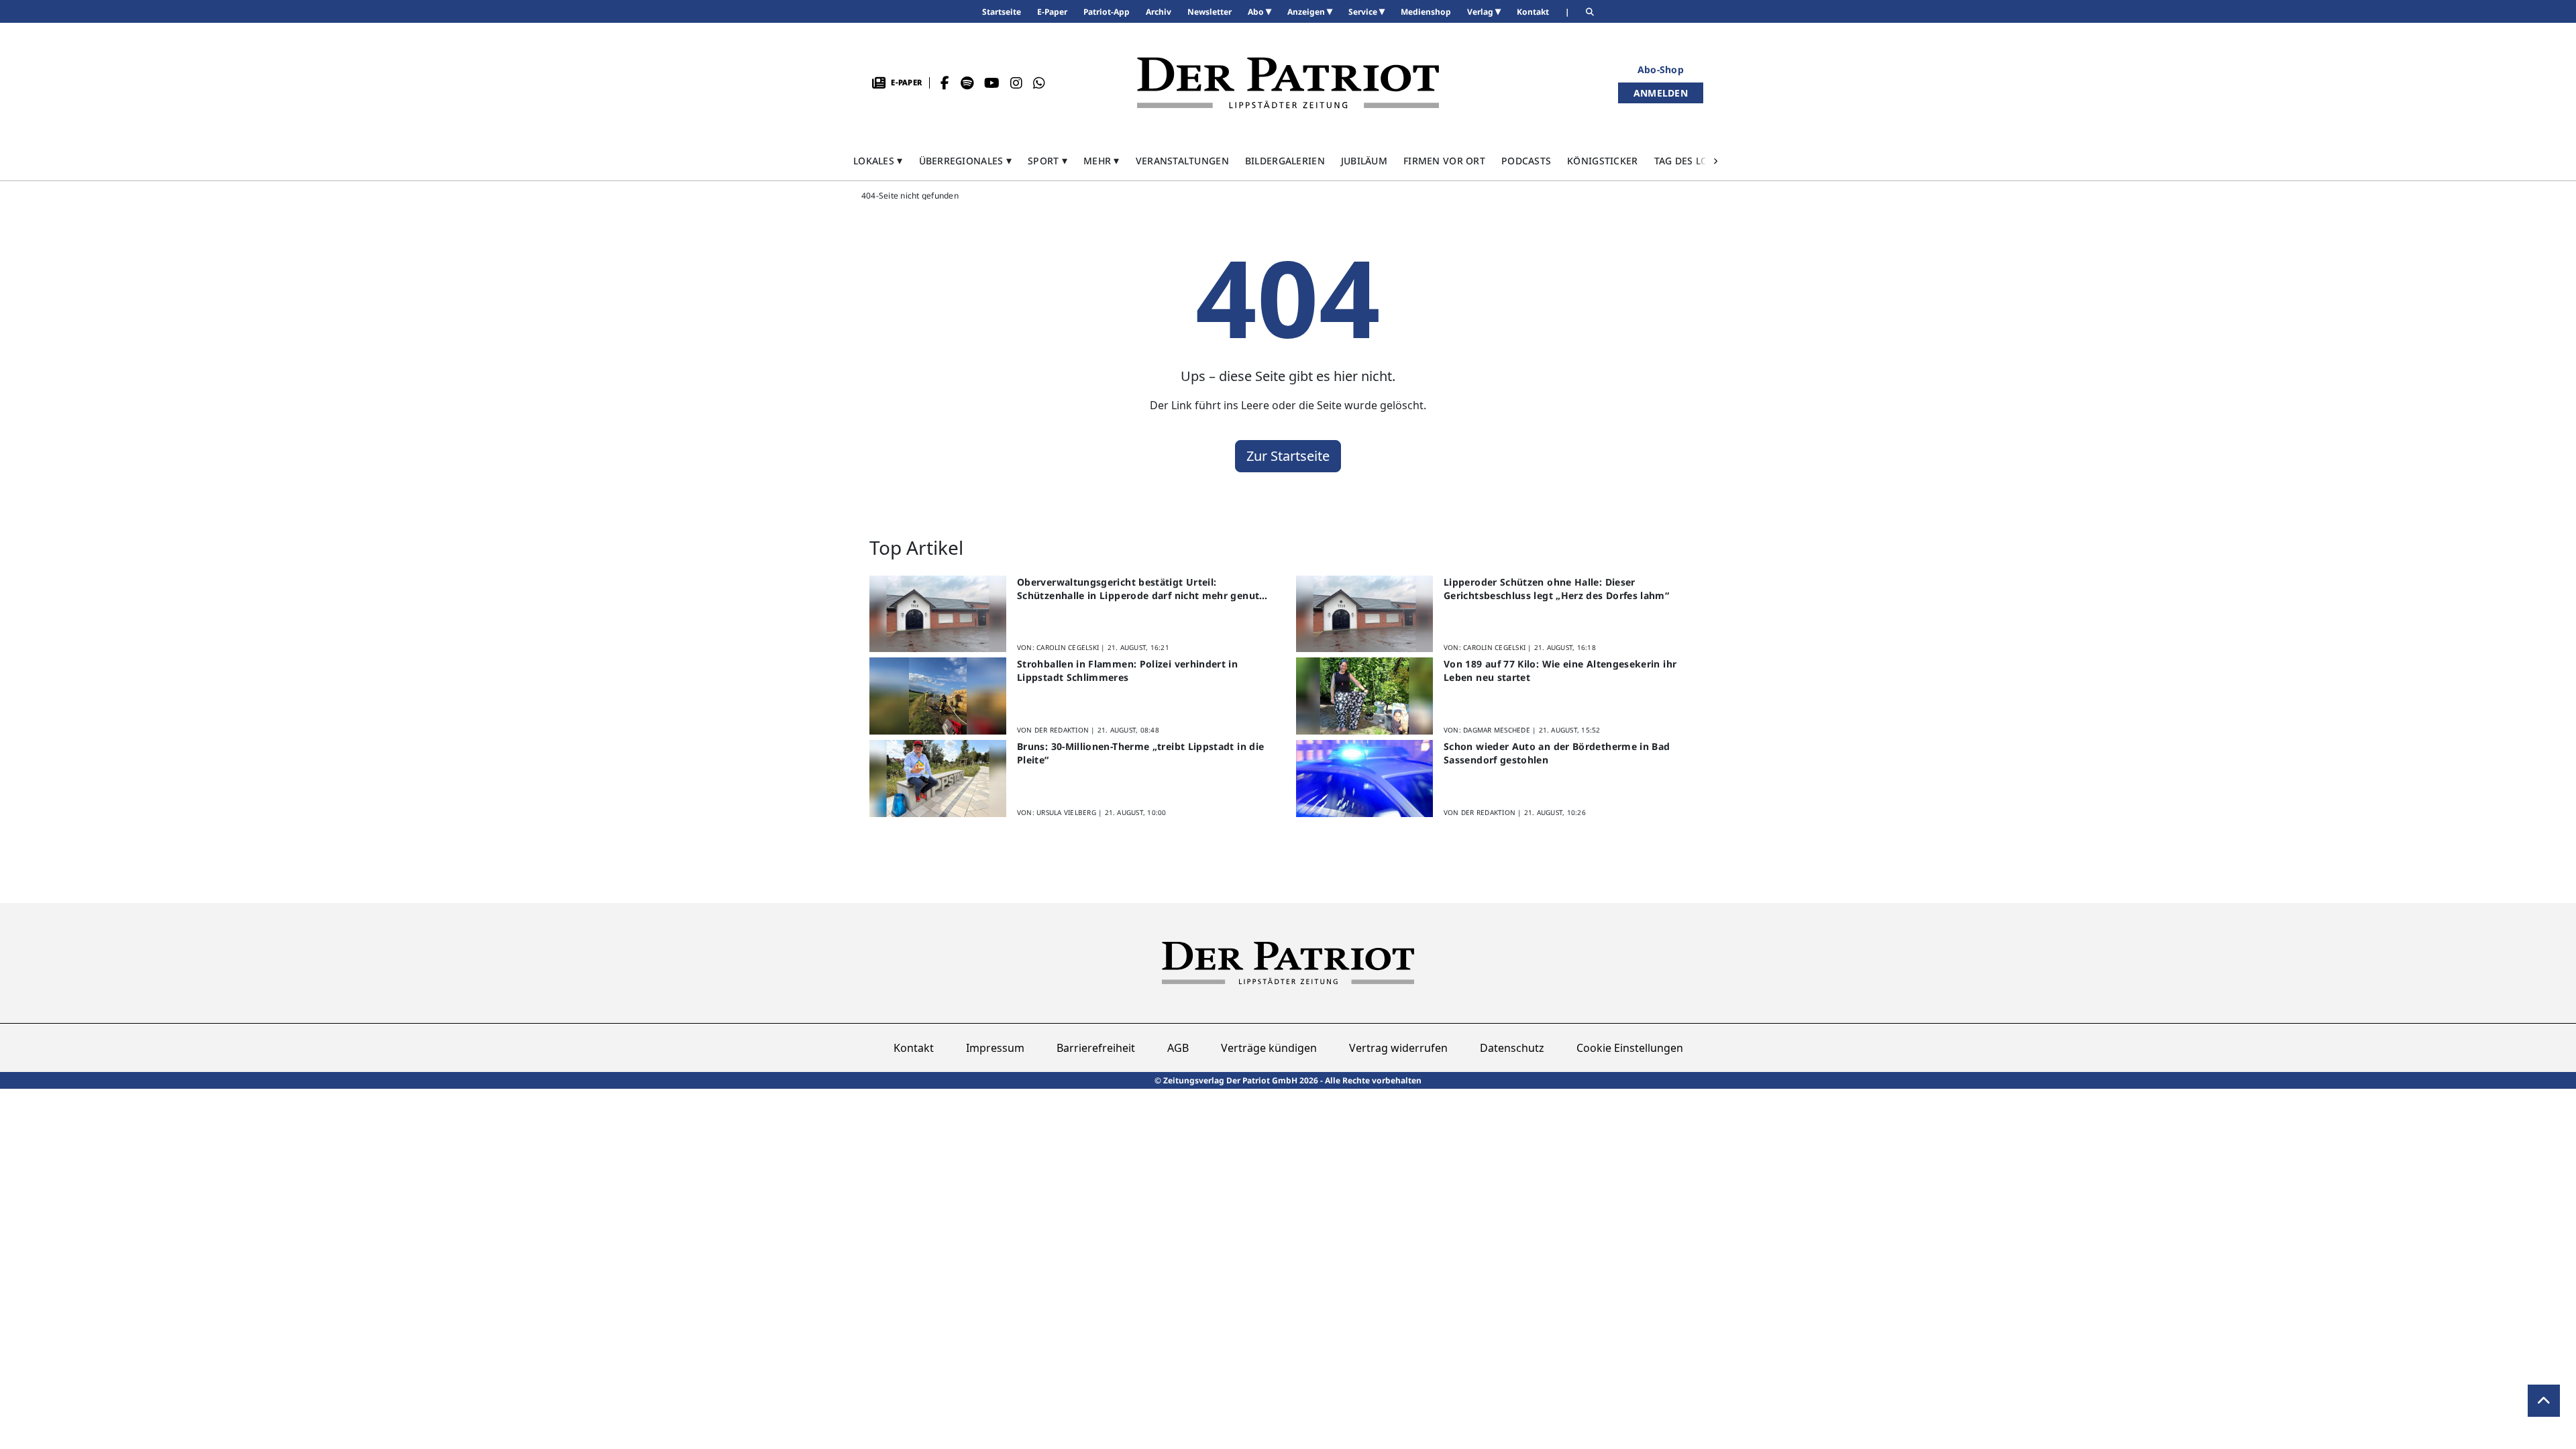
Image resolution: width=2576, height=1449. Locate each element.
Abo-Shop (1661, 69)
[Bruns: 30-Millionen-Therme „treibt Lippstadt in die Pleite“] (938, 779)
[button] (878, 161)
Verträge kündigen (1269, 1048)
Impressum (995, 1048)
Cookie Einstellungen (1630, 1048)
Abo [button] (1257, 12)
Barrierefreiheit (1096, 1048)
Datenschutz (1512, 1048)
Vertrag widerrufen (1398, 1048)
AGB (1178, 1048)
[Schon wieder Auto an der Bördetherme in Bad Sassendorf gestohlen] (1364, 779)
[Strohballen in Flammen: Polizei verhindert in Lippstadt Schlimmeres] (938, 696)
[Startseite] (1288, 83)
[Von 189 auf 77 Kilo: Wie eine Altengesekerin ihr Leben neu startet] (1364, 696)
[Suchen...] (1590, 12)
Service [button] (1364, 12)
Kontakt (914, 1048)
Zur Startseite (1288, 456)
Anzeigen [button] (1307, 12)
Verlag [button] (1481, 12)
